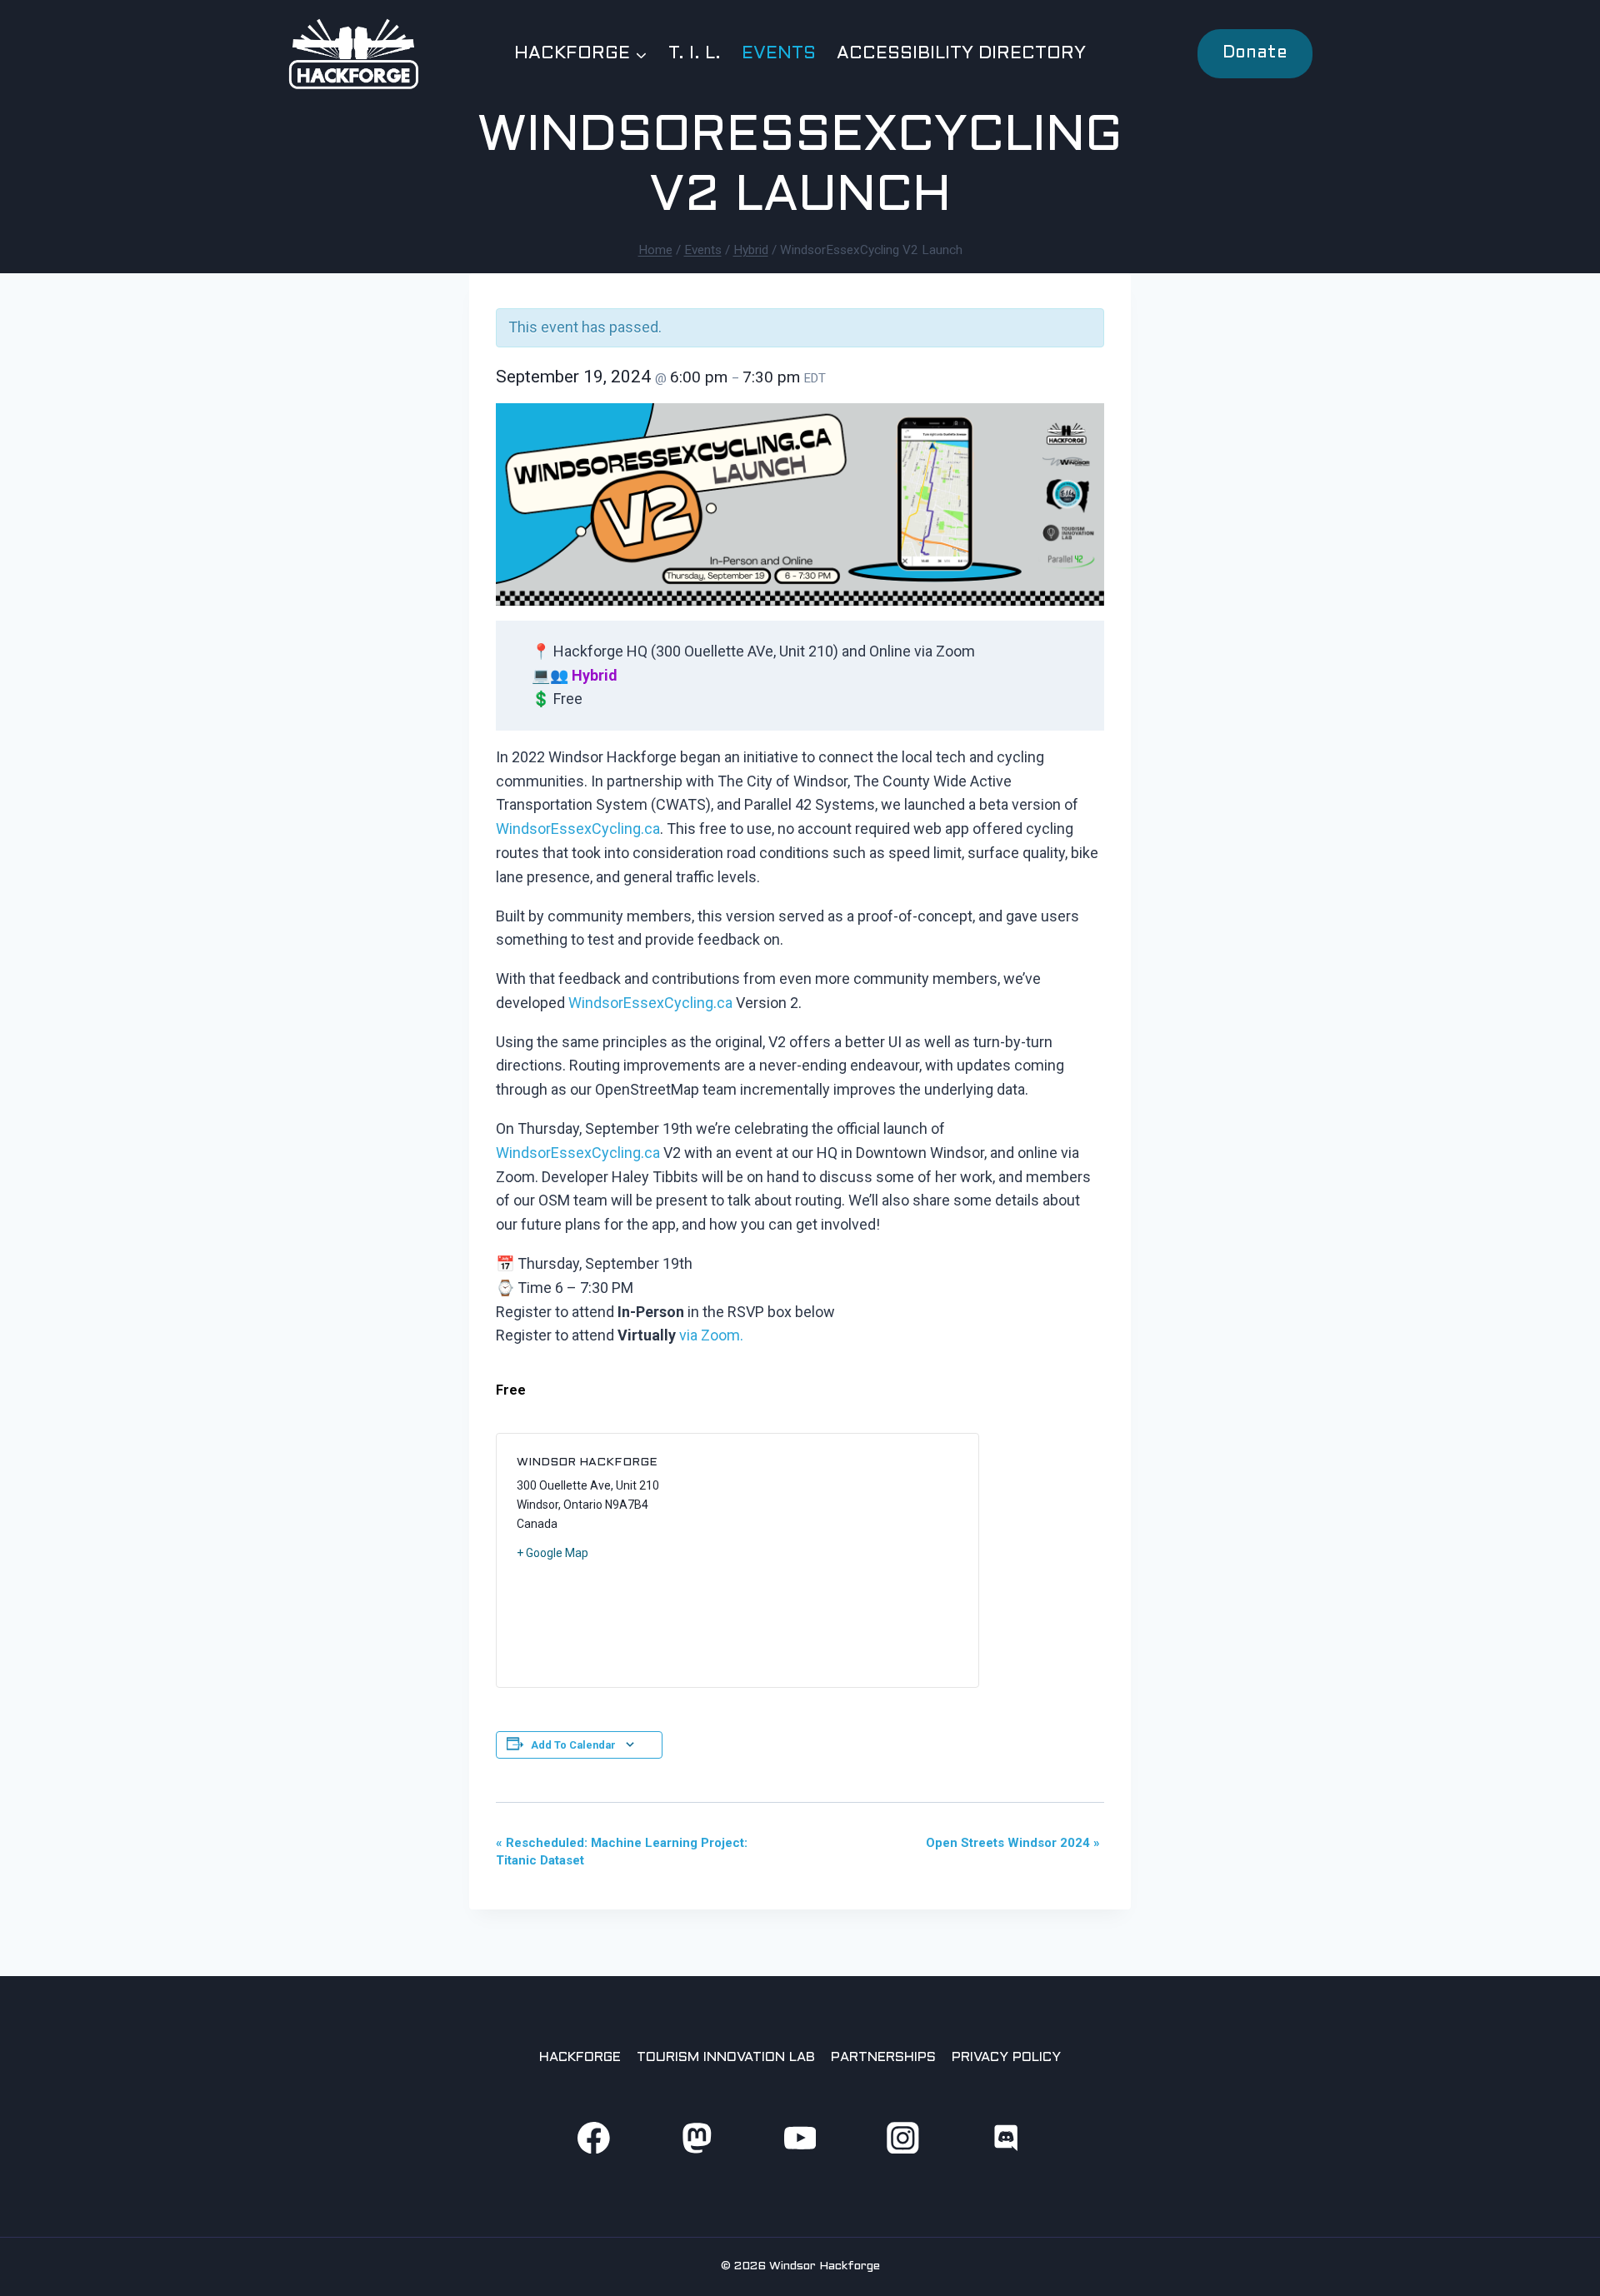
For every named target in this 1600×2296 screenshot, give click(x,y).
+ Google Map (552, 1553)
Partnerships (883, 2057)
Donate (1255, 53)
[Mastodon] (696, 2137)
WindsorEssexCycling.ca (578, 829)
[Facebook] (594, 2137)
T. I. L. (695, 54)
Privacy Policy (1006, 2057)
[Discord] (1006, 2137)
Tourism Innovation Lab (726, 2057)
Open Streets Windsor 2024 (1013, 1843)
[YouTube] (800, 2137)
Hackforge (580, 2057)
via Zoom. (711, 1335)
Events (779, 54)
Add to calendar (573, 1745)
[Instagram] (903, 2137)
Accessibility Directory (961, 54)
